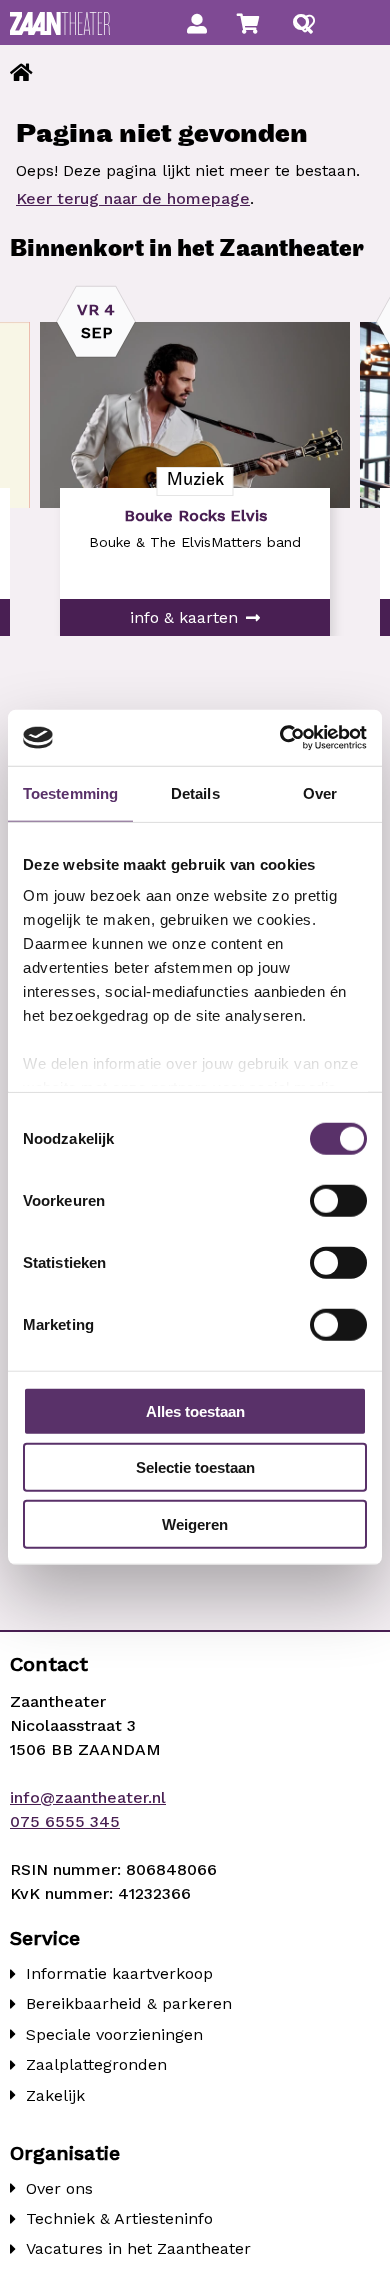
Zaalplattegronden (96, 2064)
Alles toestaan (195, 1410)
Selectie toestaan (195, 1467)
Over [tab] (320, 792)
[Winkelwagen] (248, 24)
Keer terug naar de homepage (133, 198)
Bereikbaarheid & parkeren (129, 2003)
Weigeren (195, 1523)
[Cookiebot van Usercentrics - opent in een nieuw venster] (280, 738)
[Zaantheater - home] (60, 23)
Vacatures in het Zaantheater (138, 2248)
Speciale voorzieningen (114, 2034)
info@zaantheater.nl (88, 1797)
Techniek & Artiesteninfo (119, 2218)
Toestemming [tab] (70, 792)
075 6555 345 (65, 1821)
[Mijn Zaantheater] (197, 24)
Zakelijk (55, 2095)
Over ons (59, 2188)
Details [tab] (195, 792)
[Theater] (21, 73)
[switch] (338, 1200)
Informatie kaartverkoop (119, 1973)
